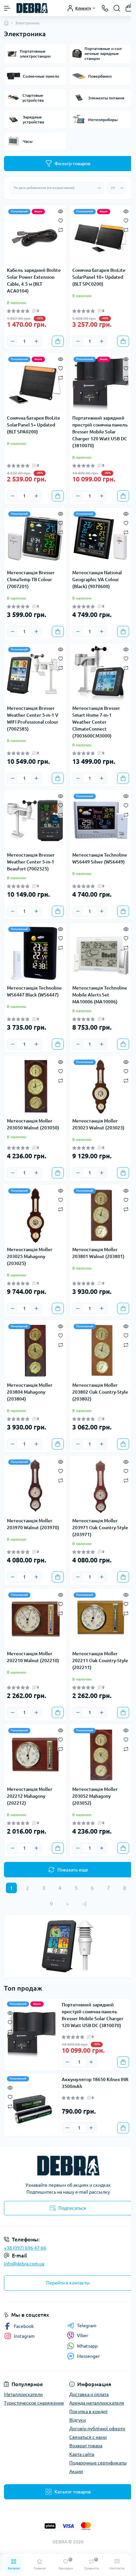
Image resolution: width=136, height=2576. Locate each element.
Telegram (87, 2326)
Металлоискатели (23, 2394)
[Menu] (7, 8)
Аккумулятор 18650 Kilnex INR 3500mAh (95, 2083)
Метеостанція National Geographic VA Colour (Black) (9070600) (97, 580)
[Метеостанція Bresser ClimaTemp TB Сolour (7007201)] (35, 538)
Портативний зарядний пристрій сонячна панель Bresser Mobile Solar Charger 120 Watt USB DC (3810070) (100, 432)
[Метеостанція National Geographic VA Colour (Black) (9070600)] (101, 538)
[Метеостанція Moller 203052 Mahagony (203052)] (101, 1755)
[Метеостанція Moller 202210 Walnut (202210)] (35, 1619)
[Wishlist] (61, 220)
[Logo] (32, 8)
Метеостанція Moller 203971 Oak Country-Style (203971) (100, 1528)
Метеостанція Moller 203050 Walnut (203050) (33, 1124)
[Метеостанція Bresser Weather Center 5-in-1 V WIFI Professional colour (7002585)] (35, 674)
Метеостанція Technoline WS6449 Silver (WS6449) (100, 858)
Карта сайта (82, 2454)
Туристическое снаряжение (34, 2403)
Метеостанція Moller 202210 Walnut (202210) (33, 1657)
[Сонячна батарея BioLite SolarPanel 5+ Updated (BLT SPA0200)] (35, 384)
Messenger (88, 2356)
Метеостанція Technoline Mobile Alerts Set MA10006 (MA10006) (100, 995)
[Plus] (36, 341)
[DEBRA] (68, 2166)
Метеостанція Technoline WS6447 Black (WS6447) (34, 991)
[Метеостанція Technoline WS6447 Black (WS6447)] (35, 954)
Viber (83, 2335)
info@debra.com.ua (24, 2264)
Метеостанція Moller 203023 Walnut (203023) (98, 1124)
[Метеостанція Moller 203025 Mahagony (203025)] (35, 1215)
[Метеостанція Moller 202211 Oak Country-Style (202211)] (101, 1619)
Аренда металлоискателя (97, 2403)
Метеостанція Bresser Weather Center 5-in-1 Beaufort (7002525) (31, 862)
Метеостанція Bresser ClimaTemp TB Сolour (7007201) (31, 580)
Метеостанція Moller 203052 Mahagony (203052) (95, 1796)
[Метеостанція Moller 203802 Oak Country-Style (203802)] (101, 1351)
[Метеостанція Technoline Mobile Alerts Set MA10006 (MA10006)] (101, 954)
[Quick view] (61, 211)
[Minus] (13, 341)
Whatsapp (87, 2346)
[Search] (117, 8)
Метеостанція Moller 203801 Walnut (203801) (98, 1253)
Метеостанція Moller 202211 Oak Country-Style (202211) (100, 1661)
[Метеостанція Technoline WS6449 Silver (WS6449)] (101, 821)
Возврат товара (86, 2446)
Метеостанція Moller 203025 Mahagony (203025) (30, 1256)
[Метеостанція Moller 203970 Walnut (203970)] (35, 1486)
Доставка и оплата (89, 2394)
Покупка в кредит (88, 2411)
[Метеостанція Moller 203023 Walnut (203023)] (101, 1087)
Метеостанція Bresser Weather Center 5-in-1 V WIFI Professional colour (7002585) (33, 719)
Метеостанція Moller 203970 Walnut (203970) (33, 1524)
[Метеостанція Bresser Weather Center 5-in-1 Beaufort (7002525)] (35, 821)
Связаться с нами (88, 2437)
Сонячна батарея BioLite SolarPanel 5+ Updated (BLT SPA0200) (34, 425)
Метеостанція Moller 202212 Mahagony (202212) (30, 1796)
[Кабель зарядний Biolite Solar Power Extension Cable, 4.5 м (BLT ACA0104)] (35, 236)
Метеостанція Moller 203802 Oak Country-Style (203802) (100, 1392)
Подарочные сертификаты (98, 2463)
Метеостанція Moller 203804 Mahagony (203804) (30, 1392)
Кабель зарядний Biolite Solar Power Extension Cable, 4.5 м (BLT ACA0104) (34, 281)
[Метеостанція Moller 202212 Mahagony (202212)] (35, 1755)
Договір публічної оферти (97, 2429)
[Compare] (61, 230)
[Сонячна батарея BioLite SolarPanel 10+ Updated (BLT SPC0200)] (101, 236)
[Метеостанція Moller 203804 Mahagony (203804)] (35, 1351)
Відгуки (78, 2420)
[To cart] (58, 341)
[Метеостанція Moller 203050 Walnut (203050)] (35, 1087)
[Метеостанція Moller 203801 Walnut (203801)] (101, 1215)
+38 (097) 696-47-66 (25, 2248)
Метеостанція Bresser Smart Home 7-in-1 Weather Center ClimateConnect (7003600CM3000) (96, 722)
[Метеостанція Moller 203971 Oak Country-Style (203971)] (101, 1486)
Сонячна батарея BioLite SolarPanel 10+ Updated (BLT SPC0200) (99, 277)
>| (84, 1904)
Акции (76, 2471)
